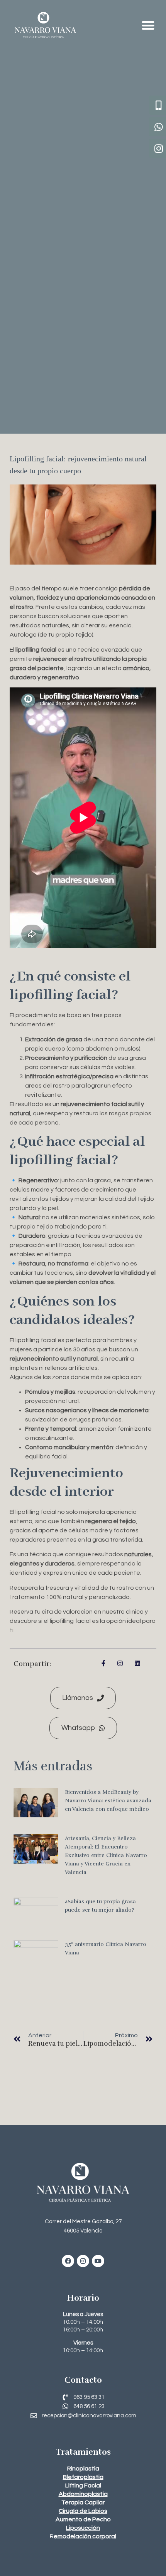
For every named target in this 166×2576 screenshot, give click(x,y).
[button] (148, 25)
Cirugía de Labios (83, 2511)
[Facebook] (68, 2261)
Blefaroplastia (83, 2477)
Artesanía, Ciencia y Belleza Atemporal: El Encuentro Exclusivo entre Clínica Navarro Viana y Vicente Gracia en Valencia (106, 1855)
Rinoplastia (83, 2469)
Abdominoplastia (83, 2494)
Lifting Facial (83, 2485)
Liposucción (83, 2528)
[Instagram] (83, 2261)
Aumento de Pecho (83, 2519)
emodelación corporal (85, 2536)
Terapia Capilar (83, 2502)
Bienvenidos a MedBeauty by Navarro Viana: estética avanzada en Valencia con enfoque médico (108, 1801)
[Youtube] (98, 2261)
